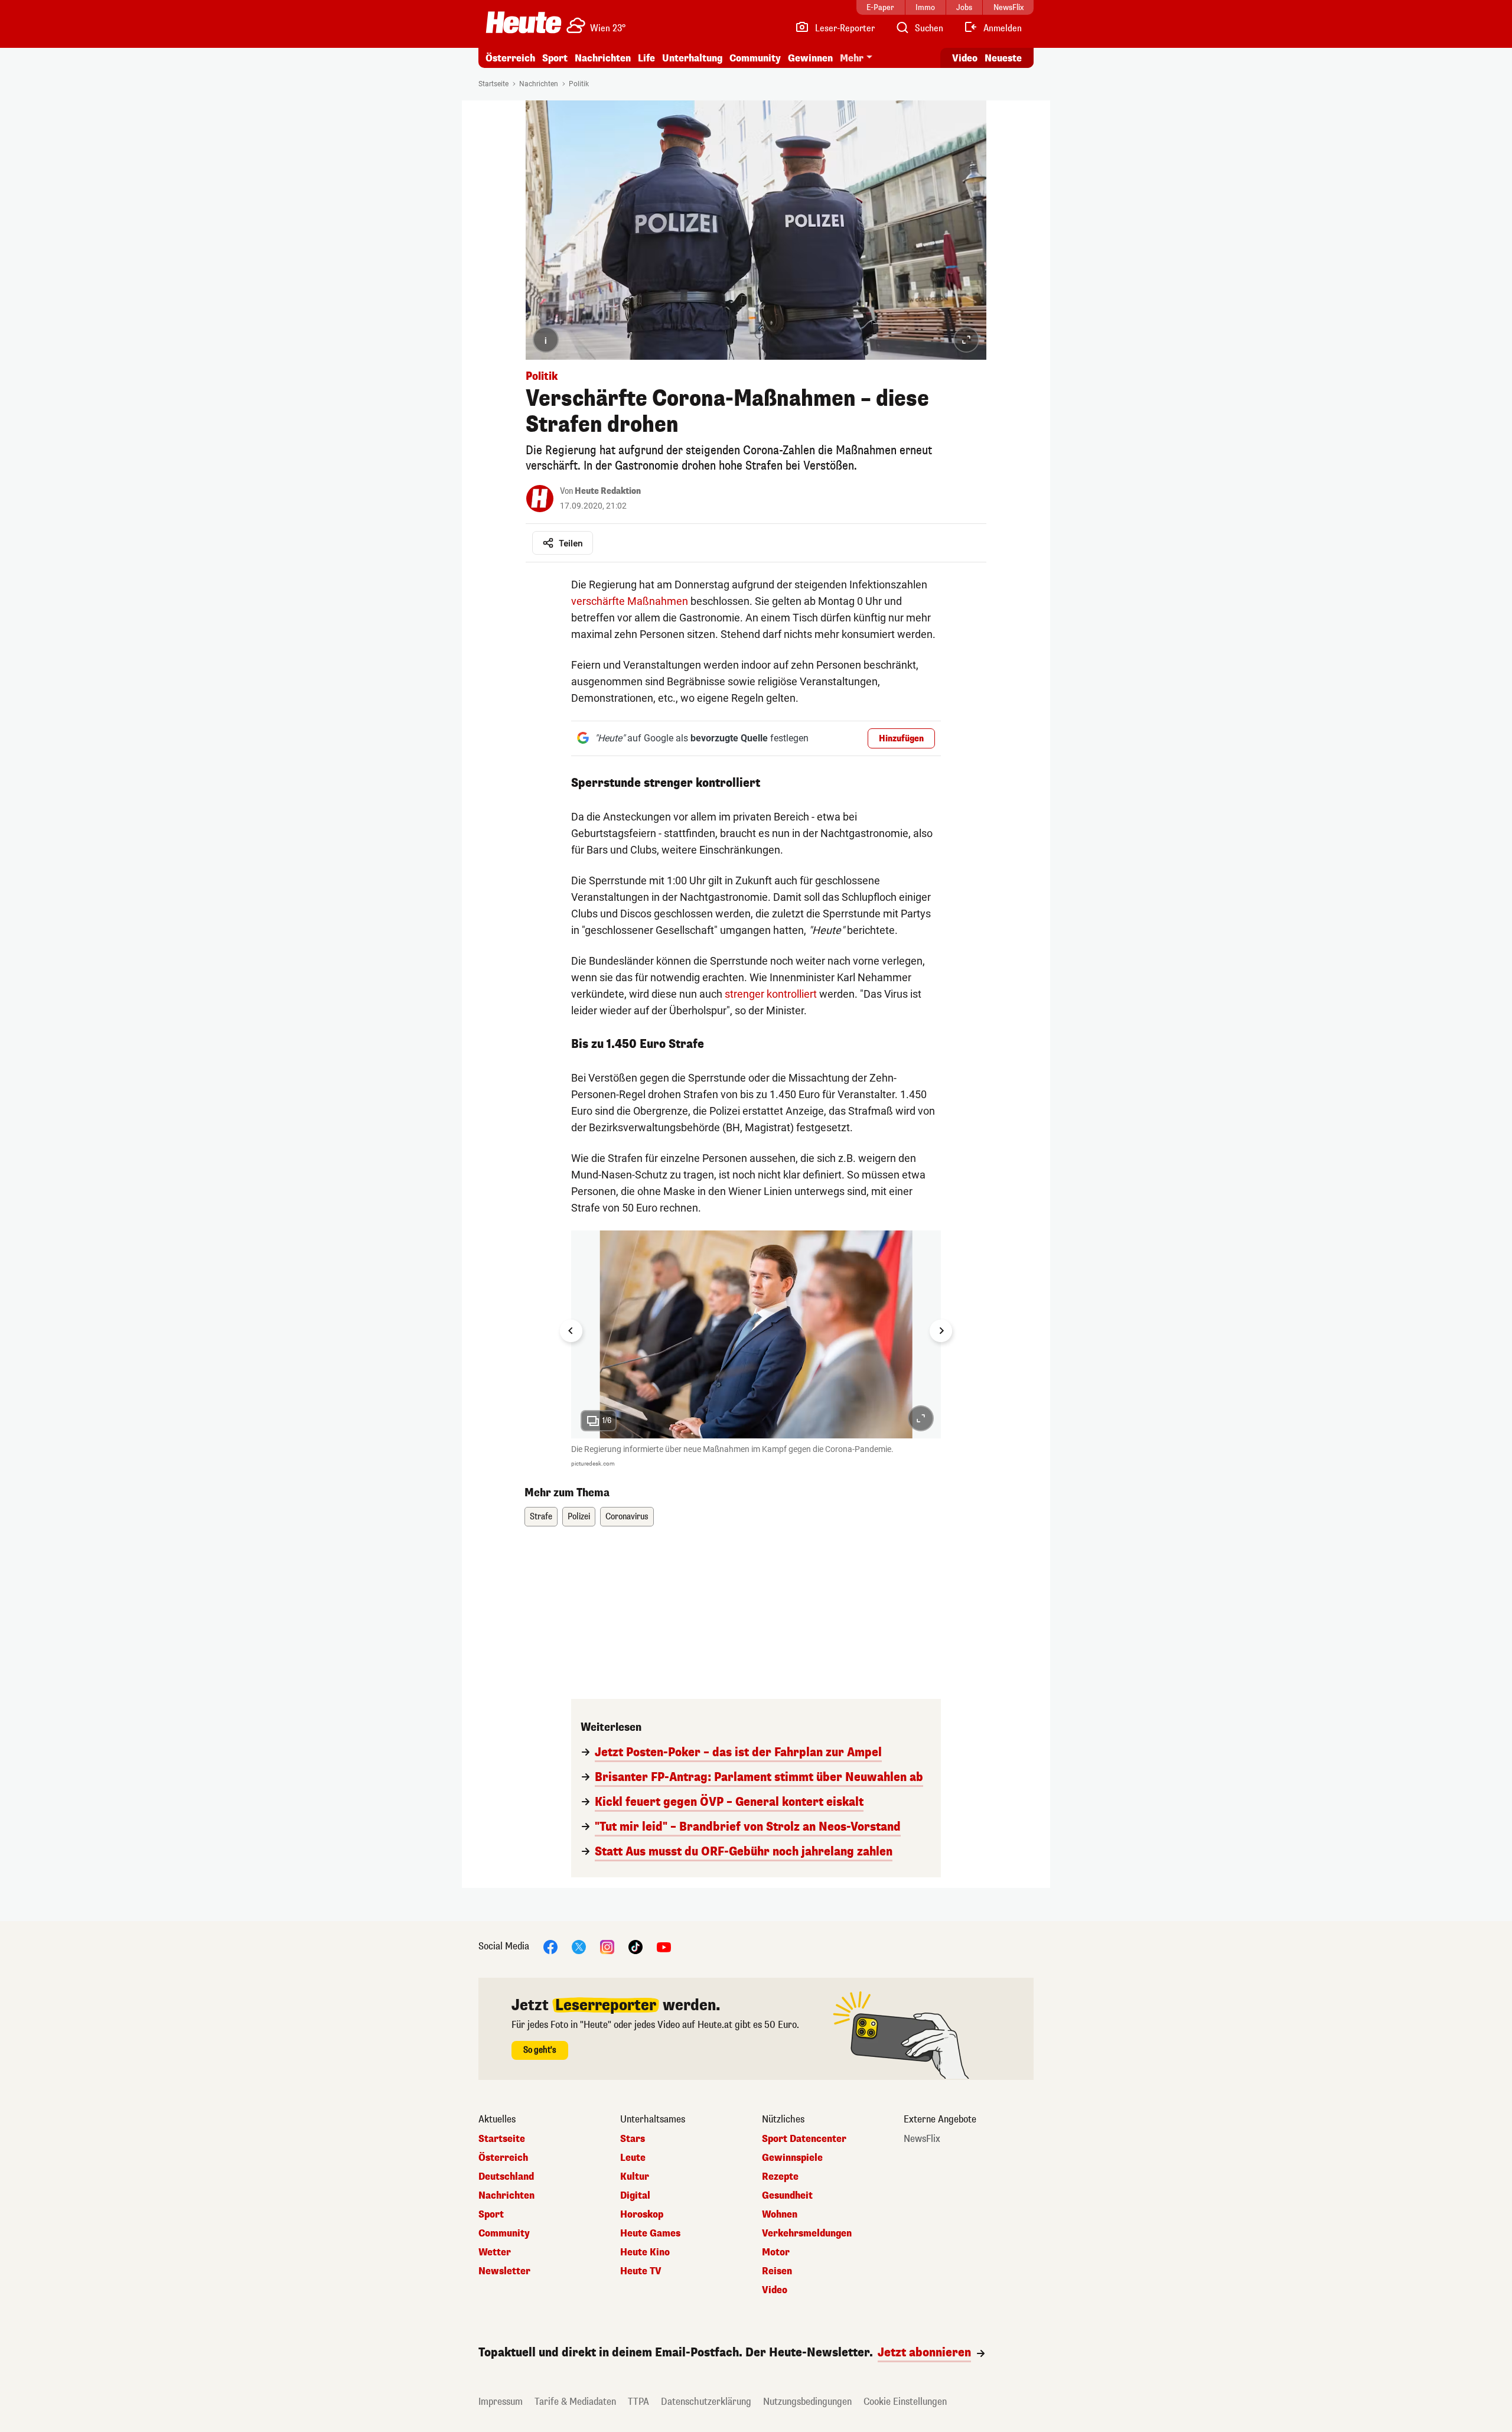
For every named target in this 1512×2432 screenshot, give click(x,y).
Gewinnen (810, 58)
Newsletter (504, 2271)
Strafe (541, 1517)
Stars (633, 2139)
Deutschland (506, 2177)
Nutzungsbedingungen (807, 2402)
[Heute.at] (524, 22)
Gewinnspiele (792, 2158)
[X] (579, 1947)
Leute (633, 2158)
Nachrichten (539, 84)
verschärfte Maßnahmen (630, 601)
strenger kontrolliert (771, 994)
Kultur (635, 2177)
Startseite (493, 84)
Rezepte (780, 2177)
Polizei (579, 1517)
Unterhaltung (692, 58)
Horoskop (642, 2215)
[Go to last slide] (571, 1331)
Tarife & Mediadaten (575, 2402)
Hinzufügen (901, 739)
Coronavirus (627, 1517)
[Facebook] (550, 1947)
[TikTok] (636, 1947)
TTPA (638, 2402)
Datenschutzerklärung (706, 2402)
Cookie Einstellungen (905, 2402)
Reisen (777, 2271)
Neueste (1003, 58)
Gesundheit (787, 2196)
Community (755, 58)
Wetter (495, 2252)
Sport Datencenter (804, 2139)
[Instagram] (607, 1947)
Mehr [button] (852, 58)
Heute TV (641, 2271)
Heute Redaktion (608, 491)
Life (646, 58)
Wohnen (780, 2215)
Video (965, 58)
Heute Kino (645, 2252)
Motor (776, 2252)
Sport (555, 58)
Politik (579, 84)
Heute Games (650, 2234)
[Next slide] (941, 1331)
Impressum (501, 2402)
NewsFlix (922, 2139)
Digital (635, 2196)
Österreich (510, 58)
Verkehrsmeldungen (807, 2234)
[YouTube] (664, 1947)
